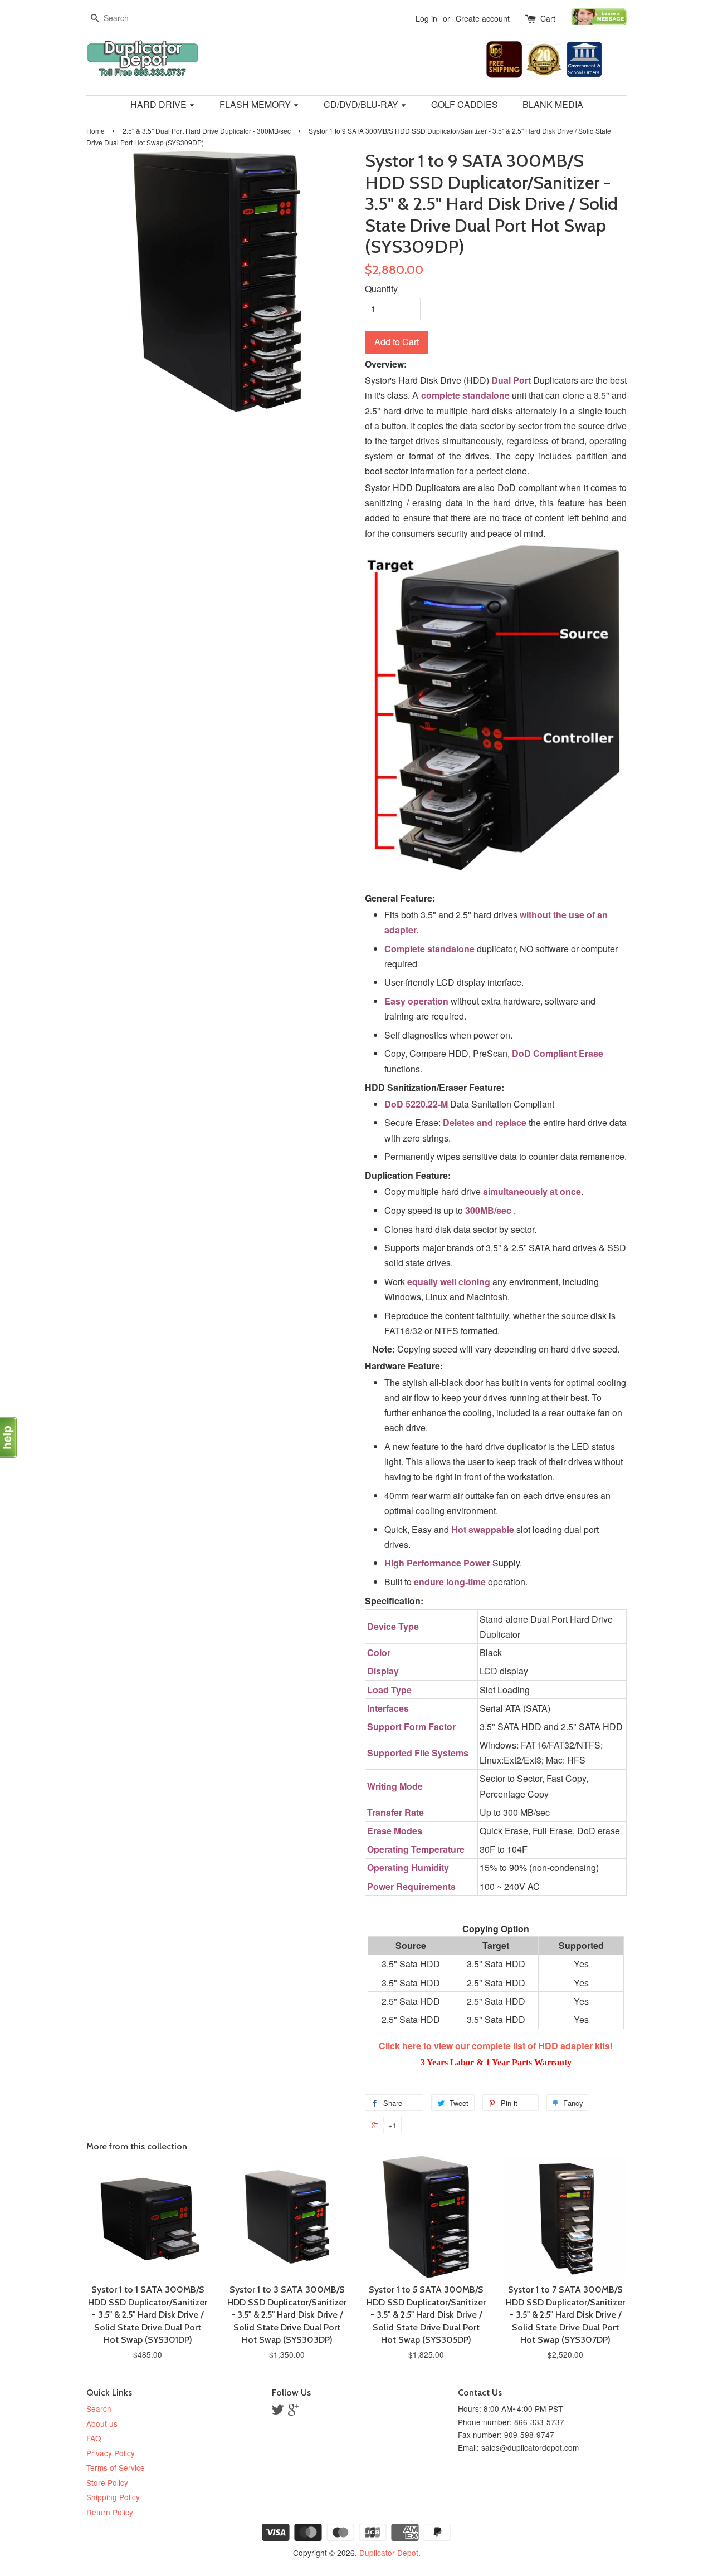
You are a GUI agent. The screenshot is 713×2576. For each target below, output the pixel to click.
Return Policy (110, 2512)
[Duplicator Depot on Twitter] (278, 2411)
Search (99, 2408)
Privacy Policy (111, 2453)
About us (102, 2423)
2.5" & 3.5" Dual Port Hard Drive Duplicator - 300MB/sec (207, 131)
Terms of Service (116, 2467)
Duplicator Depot (389, 2553)
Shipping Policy (113, 2497)
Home (96, 131)
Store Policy (107, 2482)
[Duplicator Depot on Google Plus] (294, 2411)
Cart (548, 18)
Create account (483, 18)
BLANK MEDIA (553, 104)
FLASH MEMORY (256, 104)
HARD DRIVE (160, 104)
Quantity (381, 289)
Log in (426, 18)
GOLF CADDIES (465, 104)
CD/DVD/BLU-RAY (362, 104)
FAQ (94, 2438)
